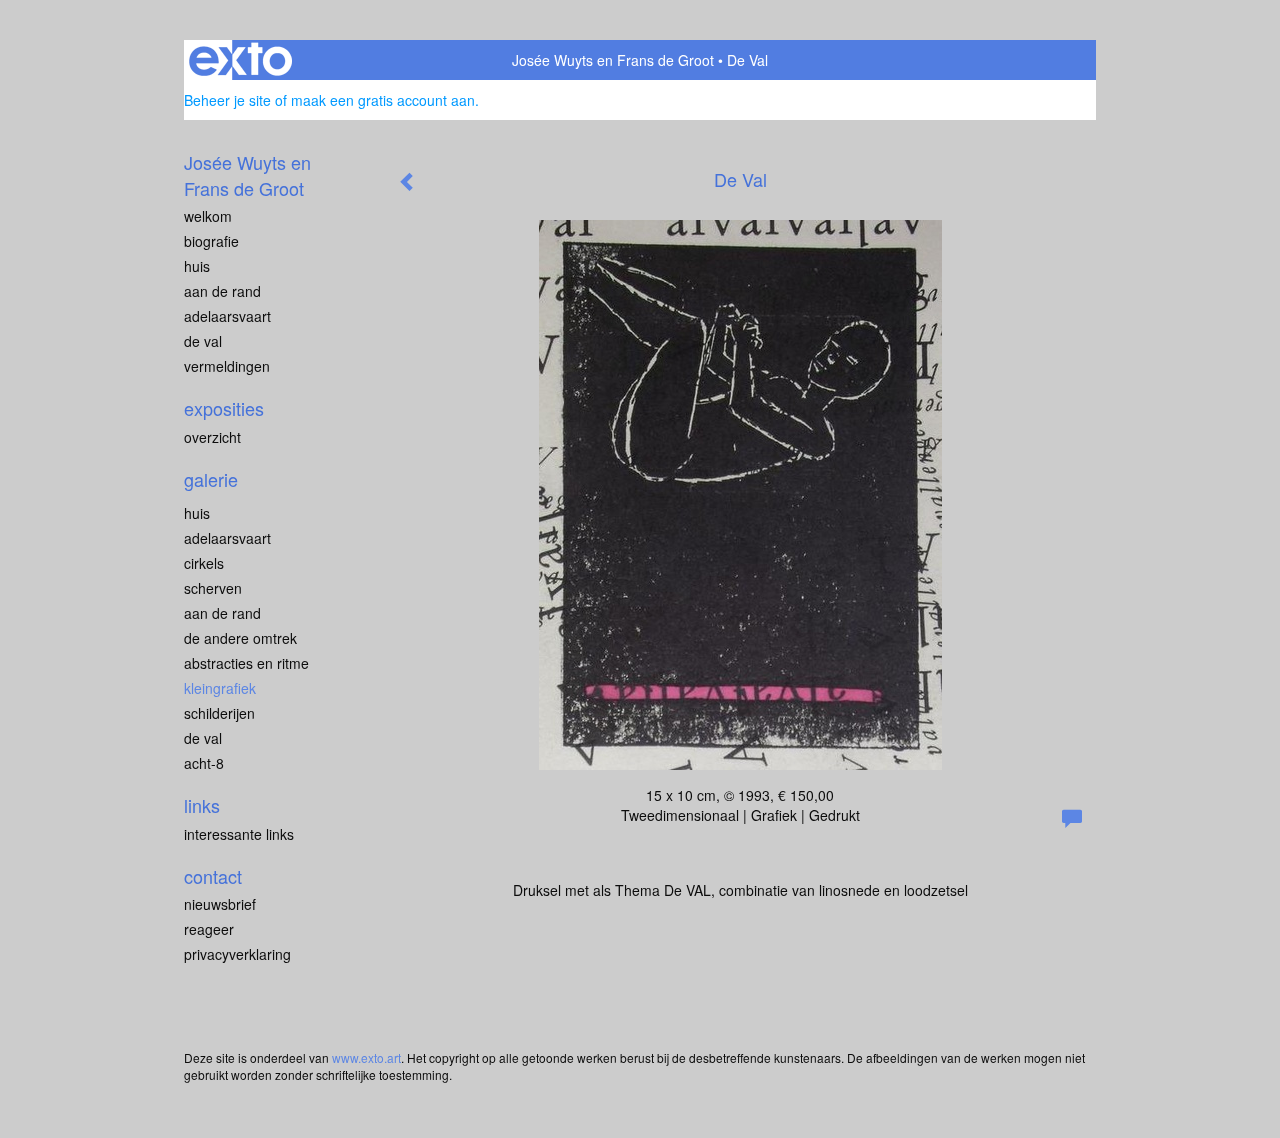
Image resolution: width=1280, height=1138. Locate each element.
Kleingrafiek (220, 688)
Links (202, 805)
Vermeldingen (227, 366)
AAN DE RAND (222, 291)
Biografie (211, 241)
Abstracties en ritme (246, 663)
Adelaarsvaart (227, 316)
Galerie (211, 479)
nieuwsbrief (220, 904)
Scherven (213, 588)
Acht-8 (204, 763)
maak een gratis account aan (383, 100)
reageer (209, 929)
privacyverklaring (237, 954)
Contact (213, 876)
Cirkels (204, 563)
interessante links (239, 834)
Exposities (224, 408)
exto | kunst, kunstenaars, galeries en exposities (240, 60)
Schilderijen (219, 713)
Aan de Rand (222, 613)
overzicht (212, 437)
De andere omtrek (240, 638)
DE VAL (203, 341)
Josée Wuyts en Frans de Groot (613, 60)
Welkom (208, 216)
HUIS (197, 266)
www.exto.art (366, 1057)
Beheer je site (227, 100)
